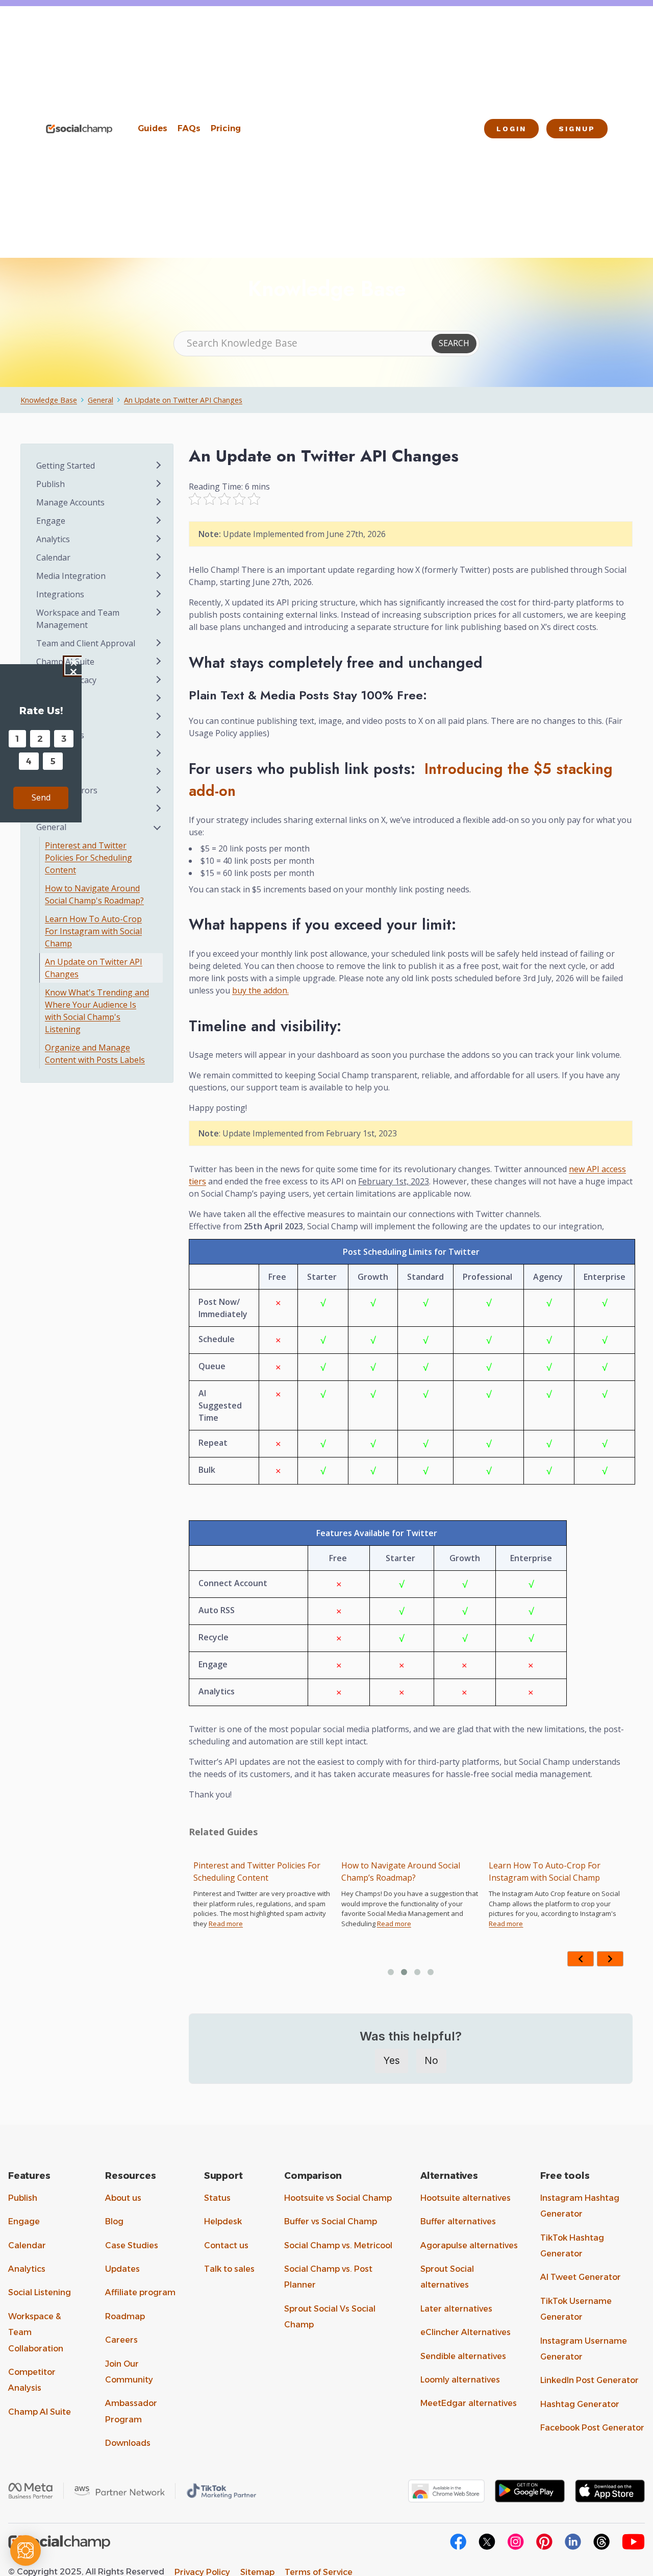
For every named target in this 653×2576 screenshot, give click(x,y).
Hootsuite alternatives (466, 2198)
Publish (23, 2198)
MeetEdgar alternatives (469, 2403)
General (101, 400)
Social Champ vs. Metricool (338, 2245)
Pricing (226, 128)
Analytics (27, 2269)
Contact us (226, 2245)
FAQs (189, 128)
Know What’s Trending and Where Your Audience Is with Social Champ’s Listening (579, 1878)
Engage (24, 2221)
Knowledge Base (49, 400)
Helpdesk (223, 2221)
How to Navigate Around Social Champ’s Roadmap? (277, 1872)
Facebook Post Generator (592, 2428)
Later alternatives (456, 2309)
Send (41, 797)
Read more (271, 1924)
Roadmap (125, 2316)
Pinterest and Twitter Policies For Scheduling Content (89, 858)
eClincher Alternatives (466, 2332)
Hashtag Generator (580, 2404)
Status (217, 2198)
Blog (114, 2221)
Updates (122, 2269)
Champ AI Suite (40, 2412)
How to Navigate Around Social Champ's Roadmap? (94, 894)
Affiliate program (140, 2292)
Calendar (27, 2245)
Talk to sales (229, 2269)
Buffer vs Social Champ (331, 2221)
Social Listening (40, 2292)
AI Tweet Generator (581, 2277)
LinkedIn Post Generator (589, 2380)
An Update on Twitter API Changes (183, 400)
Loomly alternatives (460, 2380)
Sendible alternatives (463, 2356)
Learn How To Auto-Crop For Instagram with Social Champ (422, 1872)
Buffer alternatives (458, 2221)
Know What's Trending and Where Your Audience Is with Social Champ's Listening (97, 1011)
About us (123, 2198)
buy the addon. (260, 990)
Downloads (128, 2443)
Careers (121, 2340)
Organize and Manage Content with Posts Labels (95, 1054)
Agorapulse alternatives (469, 2245)
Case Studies (132, 2245)
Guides (153, 128)
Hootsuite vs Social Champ (338, 2198)
